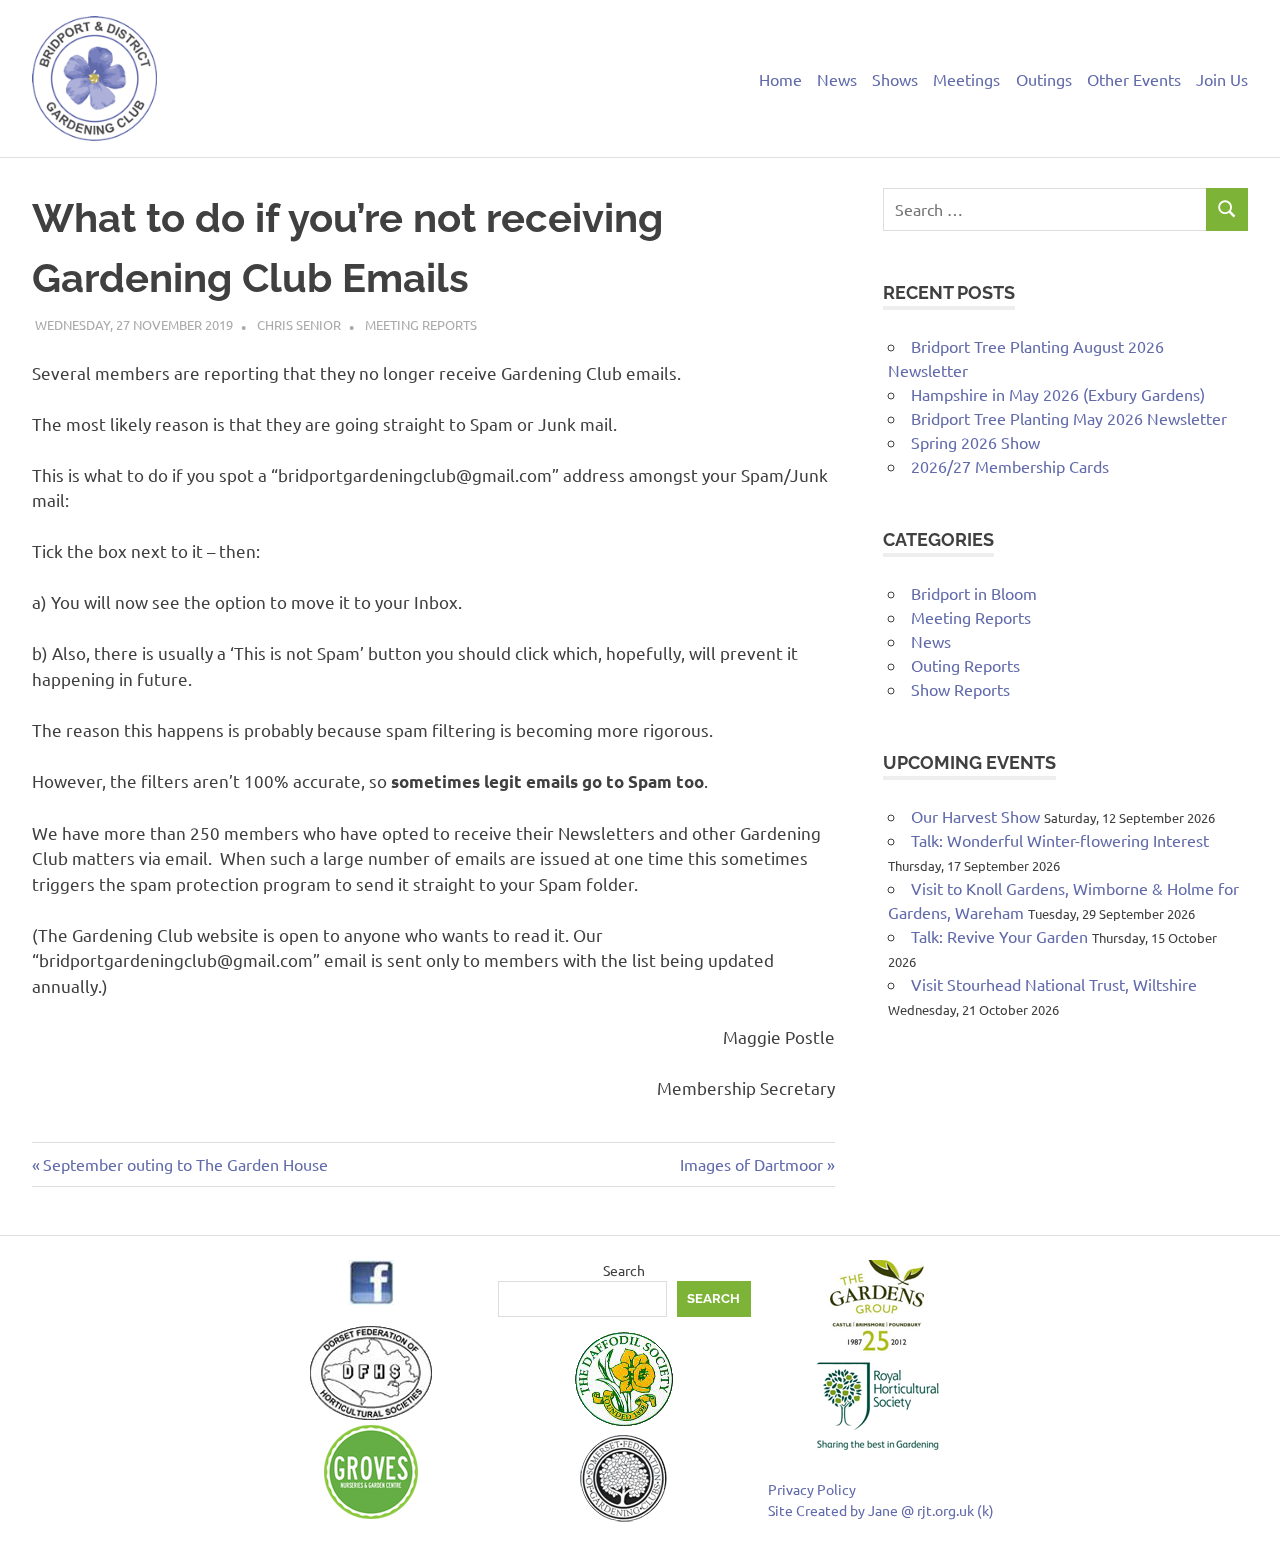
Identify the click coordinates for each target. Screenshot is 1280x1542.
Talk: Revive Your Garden (999, 936)
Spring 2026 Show (975, 442)
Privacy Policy (812, 1489)
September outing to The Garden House (185, 1164)
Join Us (1222, 79)
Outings (1044, 79)
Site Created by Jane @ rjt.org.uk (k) (881, 1510)
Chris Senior (299, 324)
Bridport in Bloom (974, 593)
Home (780, 79)
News (837, 79)
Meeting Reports (421, 324)
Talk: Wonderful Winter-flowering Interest (1060, 840)
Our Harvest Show (975, 816)
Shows (895, 79)
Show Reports (960, 689)
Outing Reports (965, 665)
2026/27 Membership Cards (1010, 466)
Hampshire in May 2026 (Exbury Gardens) (1058, 394)
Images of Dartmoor (751, 1164)
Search (624, 1270)
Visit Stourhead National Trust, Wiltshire (1054, 984)
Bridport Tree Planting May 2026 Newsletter (1069, 418)
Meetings (966, 79)
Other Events (1134, 79)
